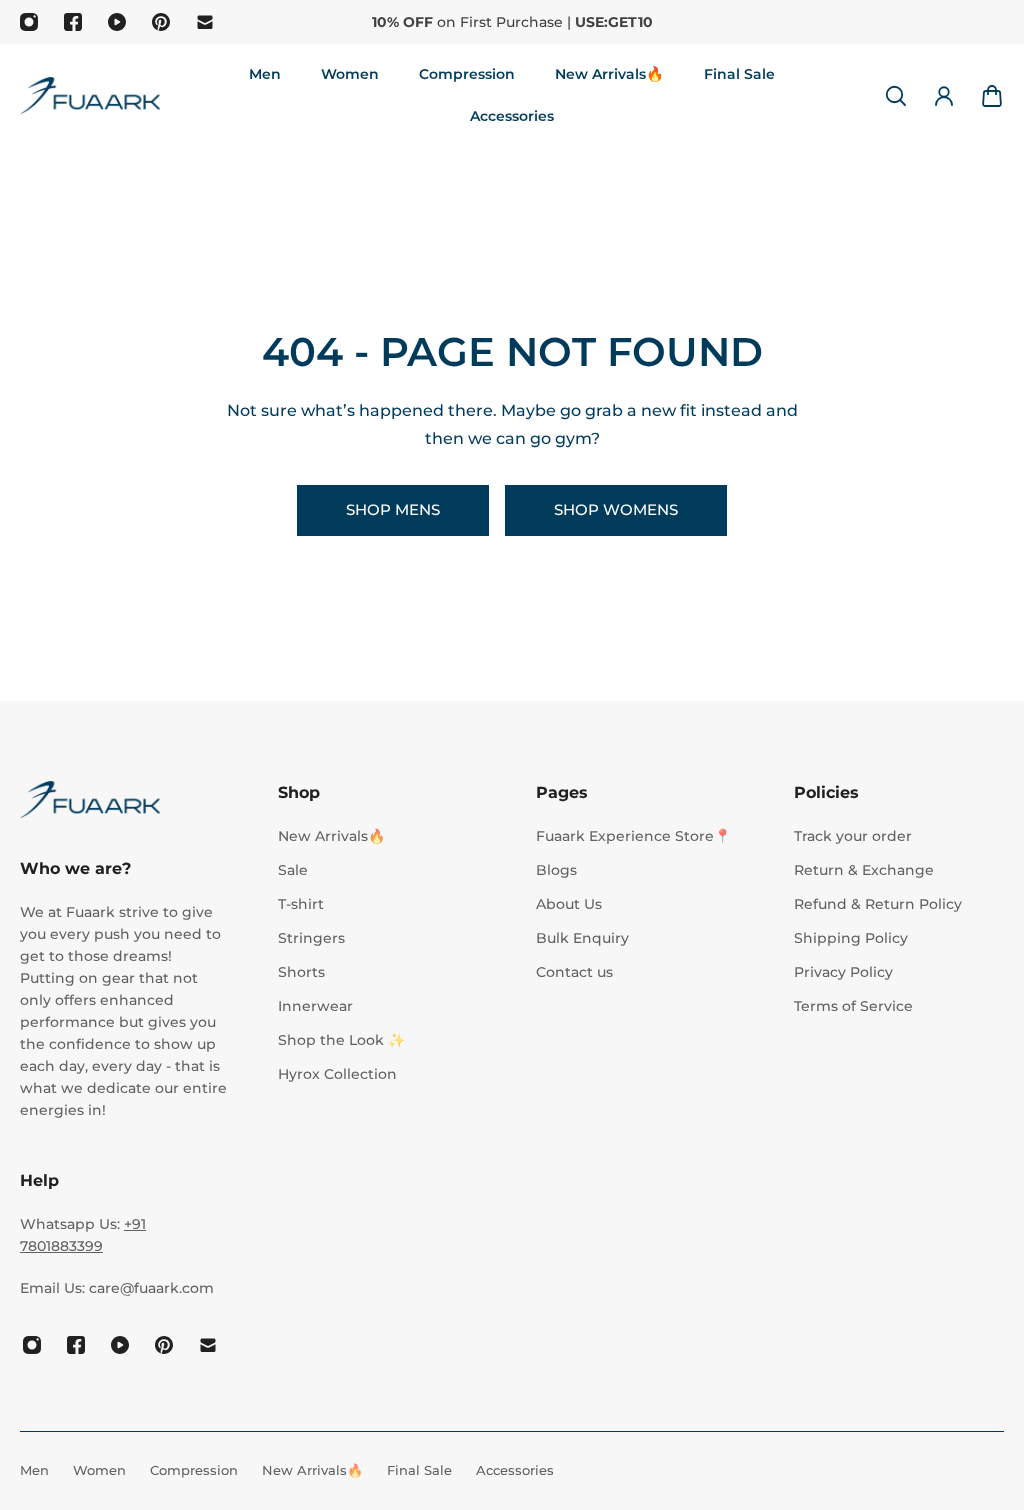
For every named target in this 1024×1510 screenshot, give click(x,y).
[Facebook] (73, 22)
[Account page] (944, 96)
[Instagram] (29, 22)
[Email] (205, 22)
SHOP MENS (393, 509)
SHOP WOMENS (616, 509)
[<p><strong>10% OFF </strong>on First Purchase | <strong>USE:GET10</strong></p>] (512, 22)
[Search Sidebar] (896, 96)
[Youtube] (117, 22)
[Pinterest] (161, 22)
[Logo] (90, 95)
